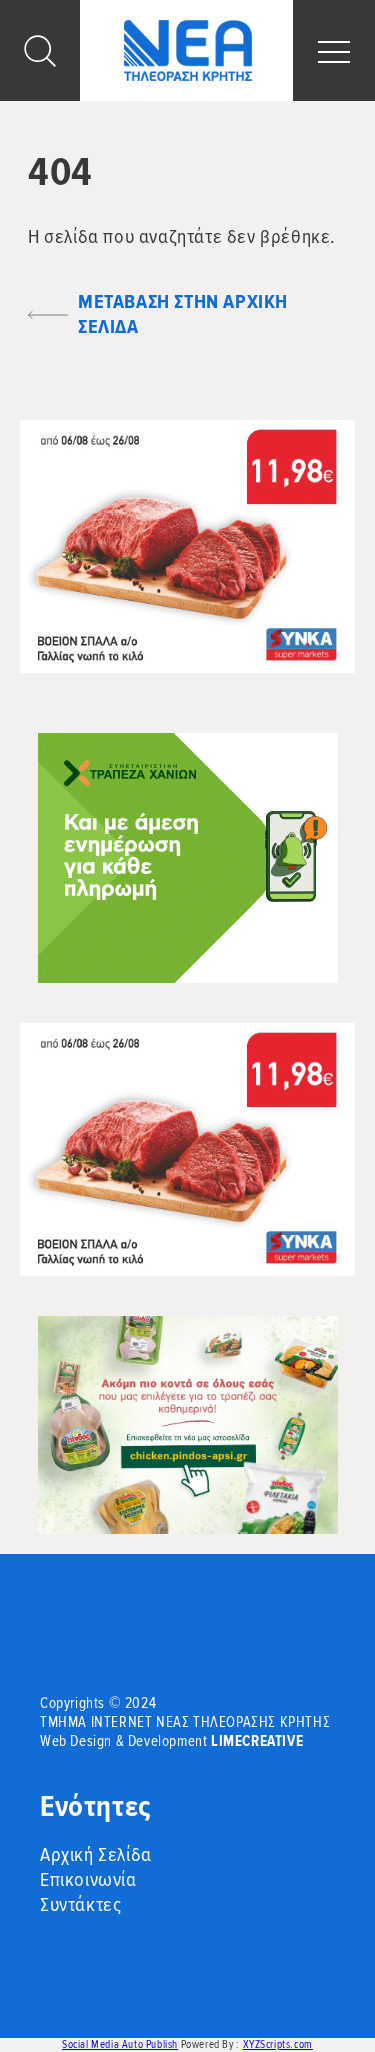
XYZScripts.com (278, 2044)
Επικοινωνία (88, 1880)
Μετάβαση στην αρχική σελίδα (183, 314)
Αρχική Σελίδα (96, 1855)
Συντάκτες (80, 1905)
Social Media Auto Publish (120, 2044)
